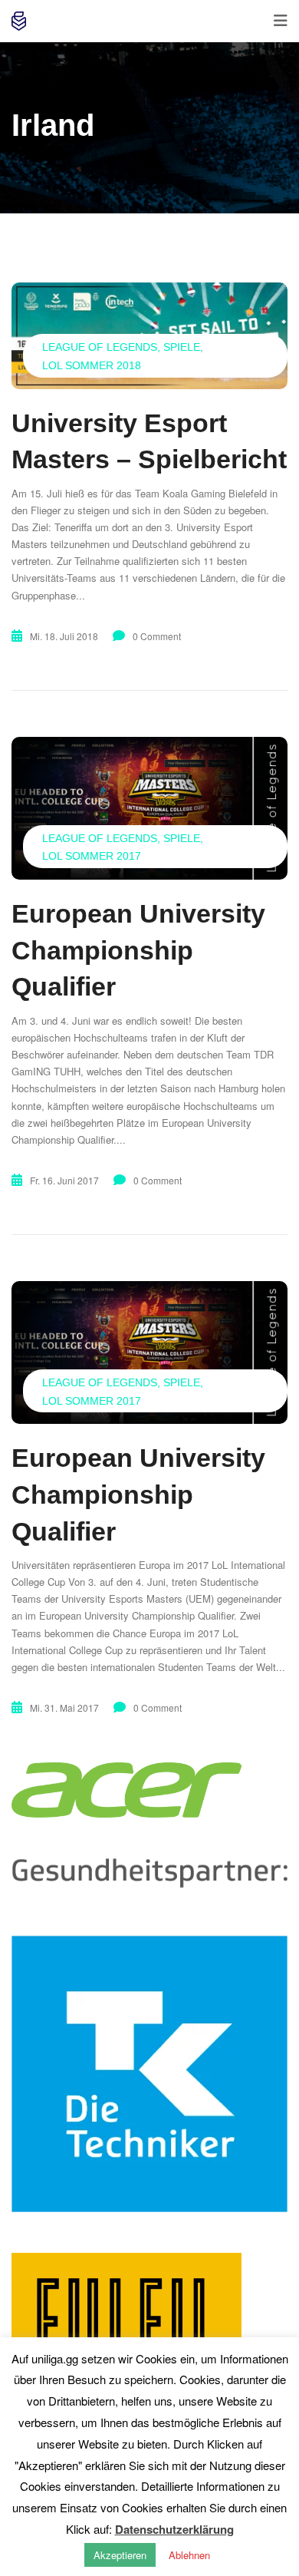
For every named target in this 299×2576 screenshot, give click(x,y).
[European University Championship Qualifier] (149, 808)
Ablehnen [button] (189, 2555)
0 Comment (157, 636)
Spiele (182, 347)
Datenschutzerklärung (174, 2529)
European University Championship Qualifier (138, 950)
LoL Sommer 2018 (92, 365)
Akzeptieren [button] (120, 2555)
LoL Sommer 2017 (92, 856)
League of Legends (100, 347)
